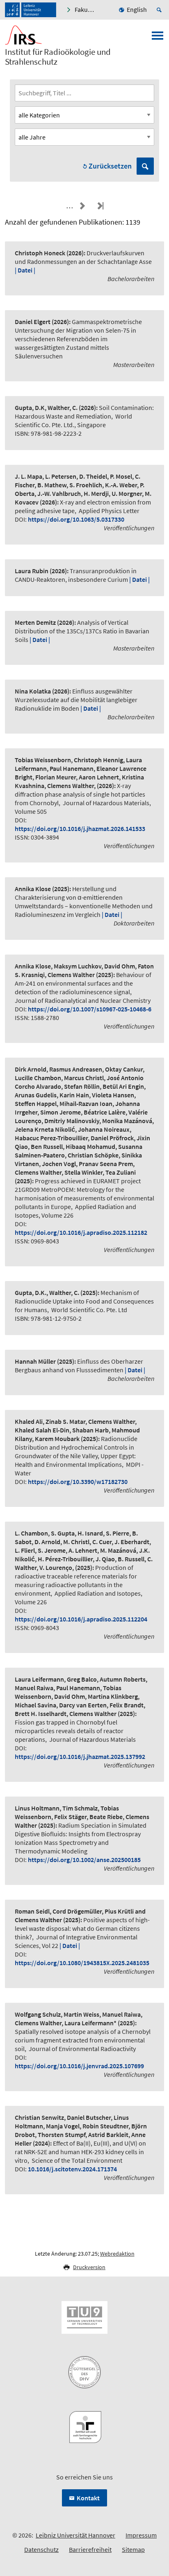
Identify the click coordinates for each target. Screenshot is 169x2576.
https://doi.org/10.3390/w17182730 (78, 1482)
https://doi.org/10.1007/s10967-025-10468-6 (90, 1009)
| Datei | (25, 270)
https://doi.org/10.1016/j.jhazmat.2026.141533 (80, 829)
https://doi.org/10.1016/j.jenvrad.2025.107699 (79, 2066)
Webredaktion (117, 2254)
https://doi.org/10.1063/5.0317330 (76, 519)
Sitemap (133, 2549)
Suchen (145, 166)
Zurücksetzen (110, 166)
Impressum (141, 2535)
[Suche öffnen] (160, 10)
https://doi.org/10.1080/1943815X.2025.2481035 (82, 1963)
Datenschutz (41, 2549)
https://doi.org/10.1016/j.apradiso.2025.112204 (81, 1619)
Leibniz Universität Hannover (75, 2535)
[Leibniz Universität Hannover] (31, 10)
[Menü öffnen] (158, 38)
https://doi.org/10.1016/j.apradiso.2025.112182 (81, 1232)
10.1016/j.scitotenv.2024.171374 (72, 2169)
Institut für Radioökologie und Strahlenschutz (58, 57)
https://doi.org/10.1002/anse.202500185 (84, 1860)
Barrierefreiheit (90, 2549)
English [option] (137, 9)
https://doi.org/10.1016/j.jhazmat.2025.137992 (80, 1756)
